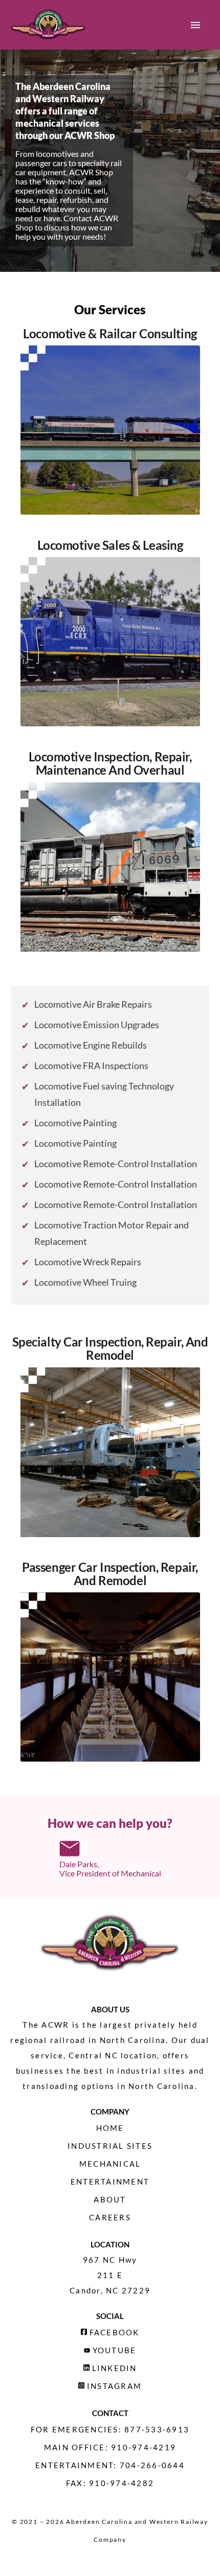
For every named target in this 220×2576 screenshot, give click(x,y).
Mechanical (110, 2164)
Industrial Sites (110, 2146)
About (110, 2199)
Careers (110, 2217)
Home (110, 2128)
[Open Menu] (195, 25)
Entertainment (110, 2182)
